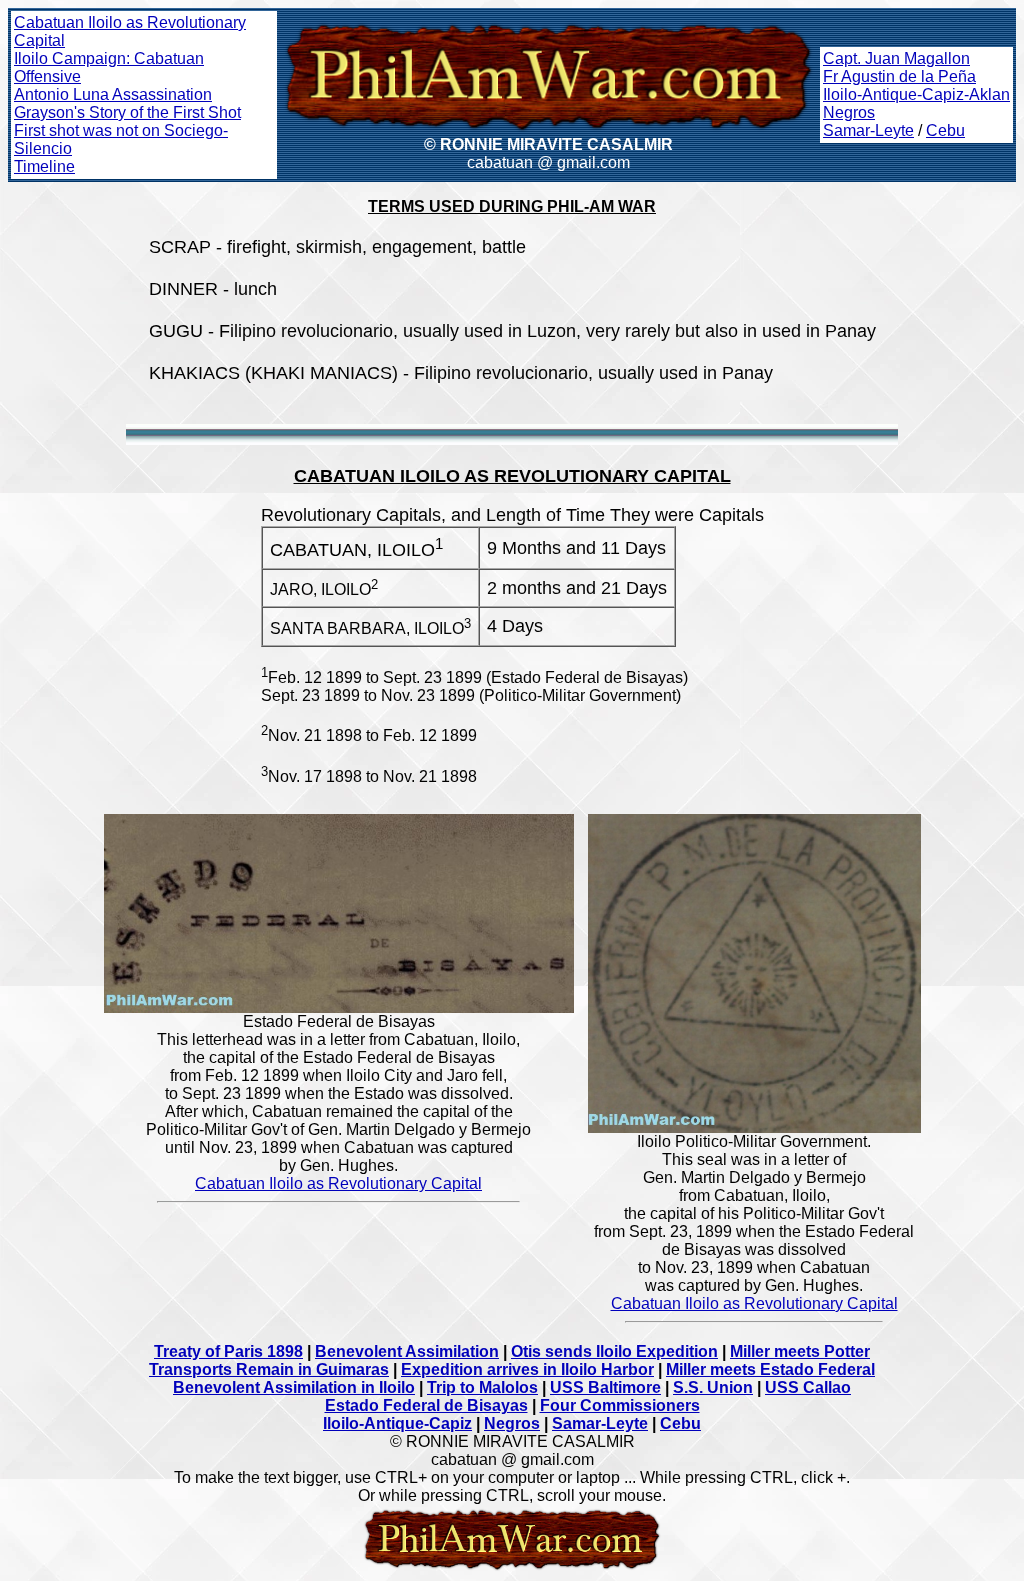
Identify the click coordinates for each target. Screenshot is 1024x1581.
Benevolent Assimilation (407, 1351)
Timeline (44, 166)
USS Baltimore (605, 1387)
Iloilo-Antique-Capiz (397, 1423)
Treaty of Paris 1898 (228, 1351)
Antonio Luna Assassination (113, 94)
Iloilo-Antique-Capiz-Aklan (916, 94)
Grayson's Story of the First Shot (127, 112)
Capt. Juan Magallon (896, 58)
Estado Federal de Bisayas (426, 1405)
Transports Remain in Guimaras (269, 1369)
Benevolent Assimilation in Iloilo (294, 1387)
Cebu (945, 130)
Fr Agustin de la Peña (899, 76)
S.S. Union (713, 1387)
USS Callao (808, 1387)
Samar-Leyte (868, 130)
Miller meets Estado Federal (770, 1369)
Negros (849, 112)
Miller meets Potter (800, 1351)
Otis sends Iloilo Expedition (614, 1351)
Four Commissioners (620, 1405)
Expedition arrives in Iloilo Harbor (527, 1369)
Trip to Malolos (482, 1387)
